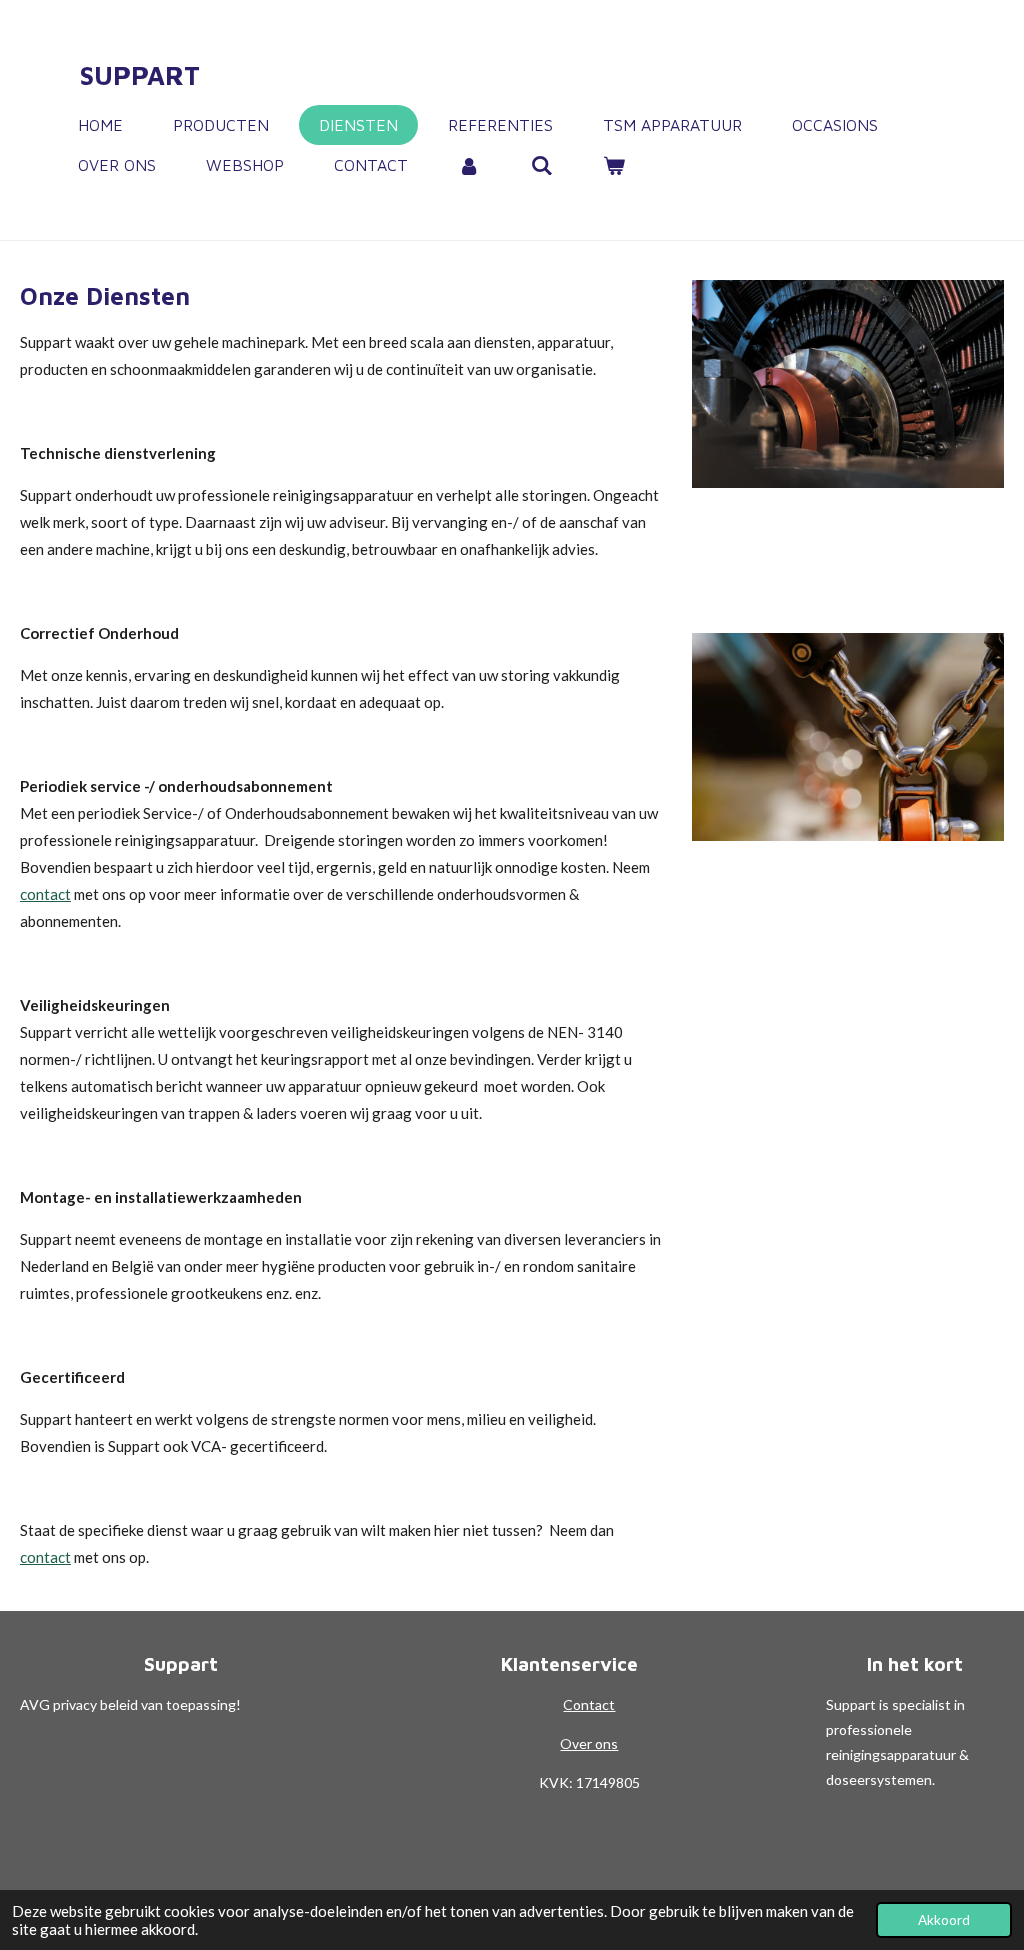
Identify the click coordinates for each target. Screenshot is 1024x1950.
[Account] (469, 165)
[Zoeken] (541, 165)
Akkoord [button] (944, 1920)
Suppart (140, 75)
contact (45, 894)
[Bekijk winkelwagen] (614, 165)
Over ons (589, 1743)
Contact (589, 1704)
